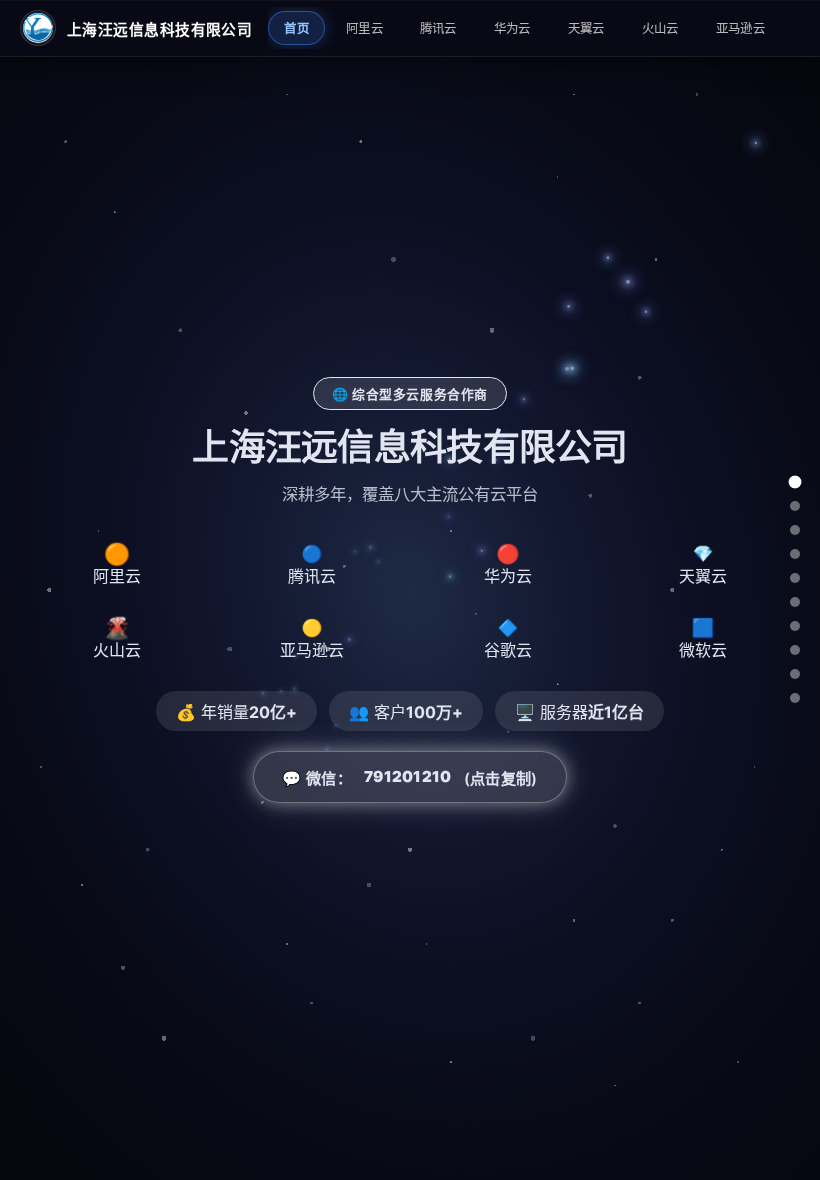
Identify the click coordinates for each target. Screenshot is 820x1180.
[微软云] (795, 674)
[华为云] (795, 554)
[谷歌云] (795, 650)
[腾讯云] (795, 530)
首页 (296, 28)
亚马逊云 (740, 28)
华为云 (512, 28)
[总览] (794, 482)
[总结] (795, 698)
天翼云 (586, 28)
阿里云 (364, 28)
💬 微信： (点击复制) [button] (409, 777)
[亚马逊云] (795, 626)
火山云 (660, 28)
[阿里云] (795, 506)
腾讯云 (438, 28)
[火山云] (795, 602)
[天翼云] (795, 578)
